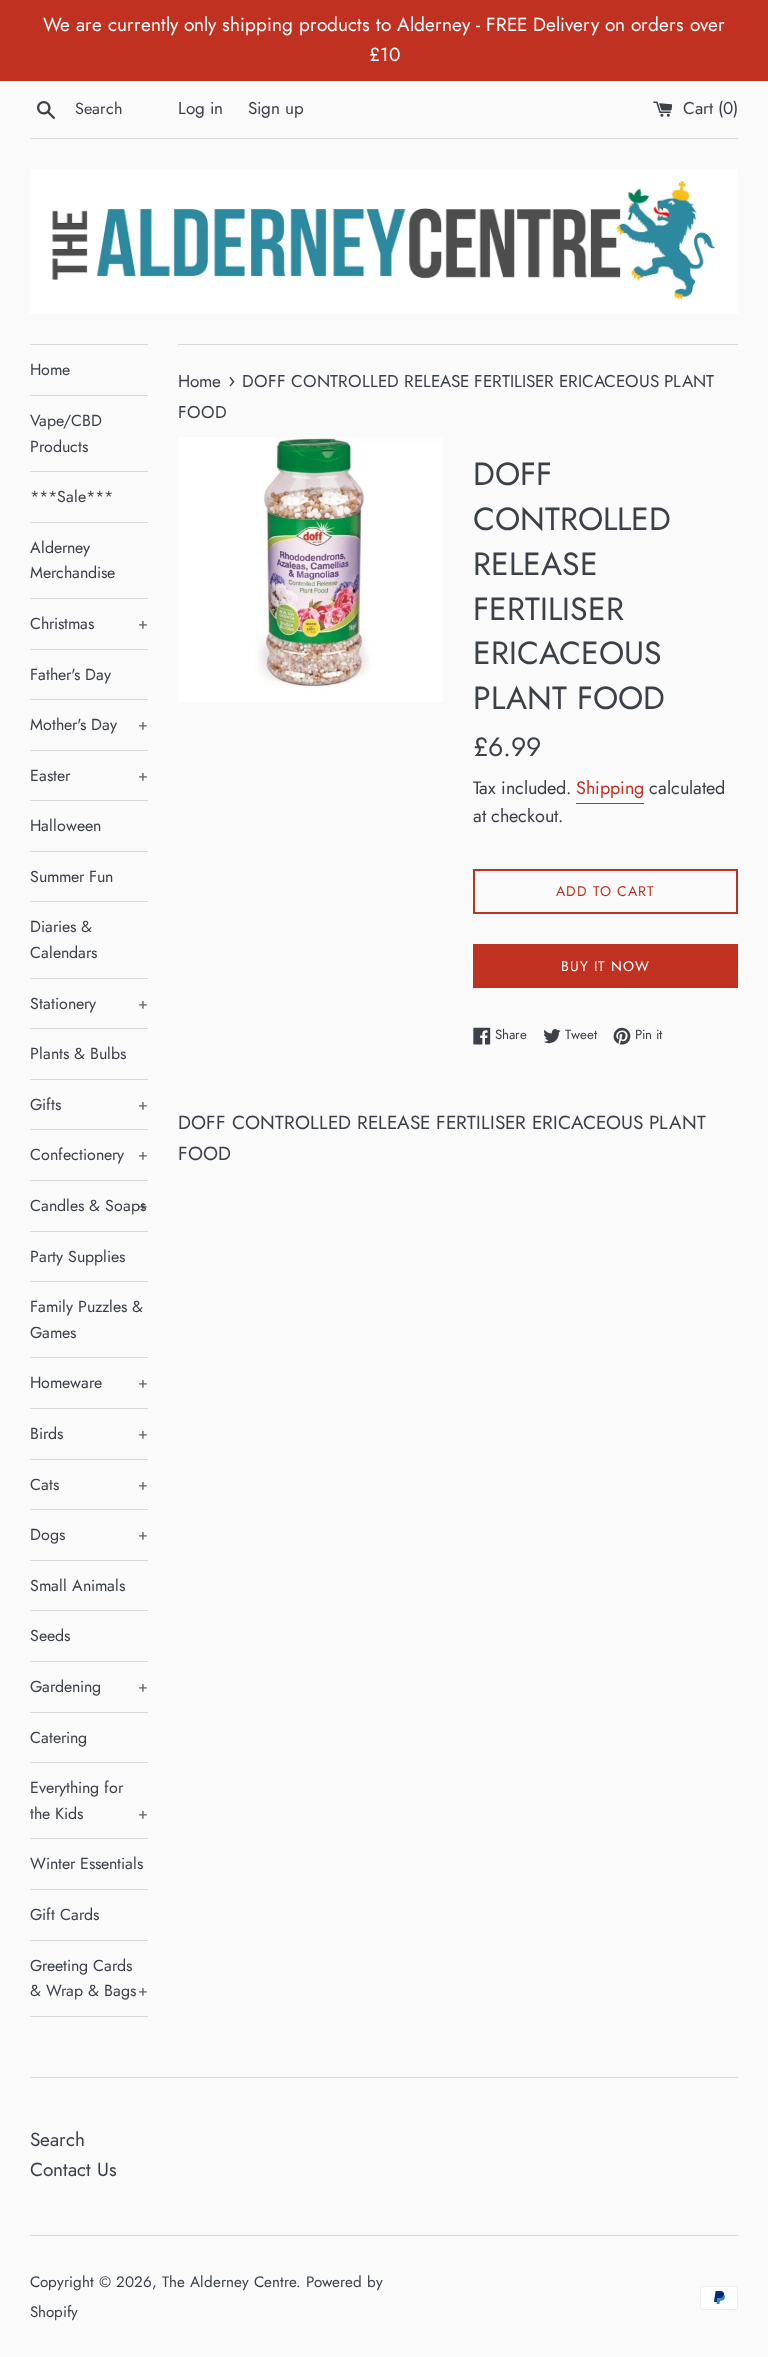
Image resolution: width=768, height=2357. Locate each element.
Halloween (65, 825)
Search (57, 2139)
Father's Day (70, 674)
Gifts (89, 1104)
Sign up (276, 108)
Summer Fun (71, 876)
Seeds (50, 1635)
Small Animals (77, 1585)
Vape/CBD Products (66, 433)
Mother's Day (89, 724)
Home (50, 369)
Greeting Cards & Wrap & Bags (89, 1978)
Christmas (89, 623)
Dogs (89, 1534)
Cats (89, 1484)
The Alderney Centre (229, 2282)
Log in (200, 108)
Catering (58, 1737)
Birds (89, 1433)
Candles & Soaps (89, 1205)
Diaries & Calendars (63, 939)
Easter (89, 775)
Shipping (610, 788)
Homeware (89, 1382)
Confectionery (89, 1154)
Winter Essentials (86, 1863)
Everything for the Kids (89, 1800)
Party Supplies (77, 1256)
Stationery (89, 1003)
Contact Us (73, 2169)
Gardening (89, 1686)
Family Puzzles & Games (86, 1319)
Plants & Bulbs (78, 1053)
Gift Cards (64, 1914)
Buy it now (605, 966)
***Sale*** (71, 496)
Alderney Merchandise (72, 560)
